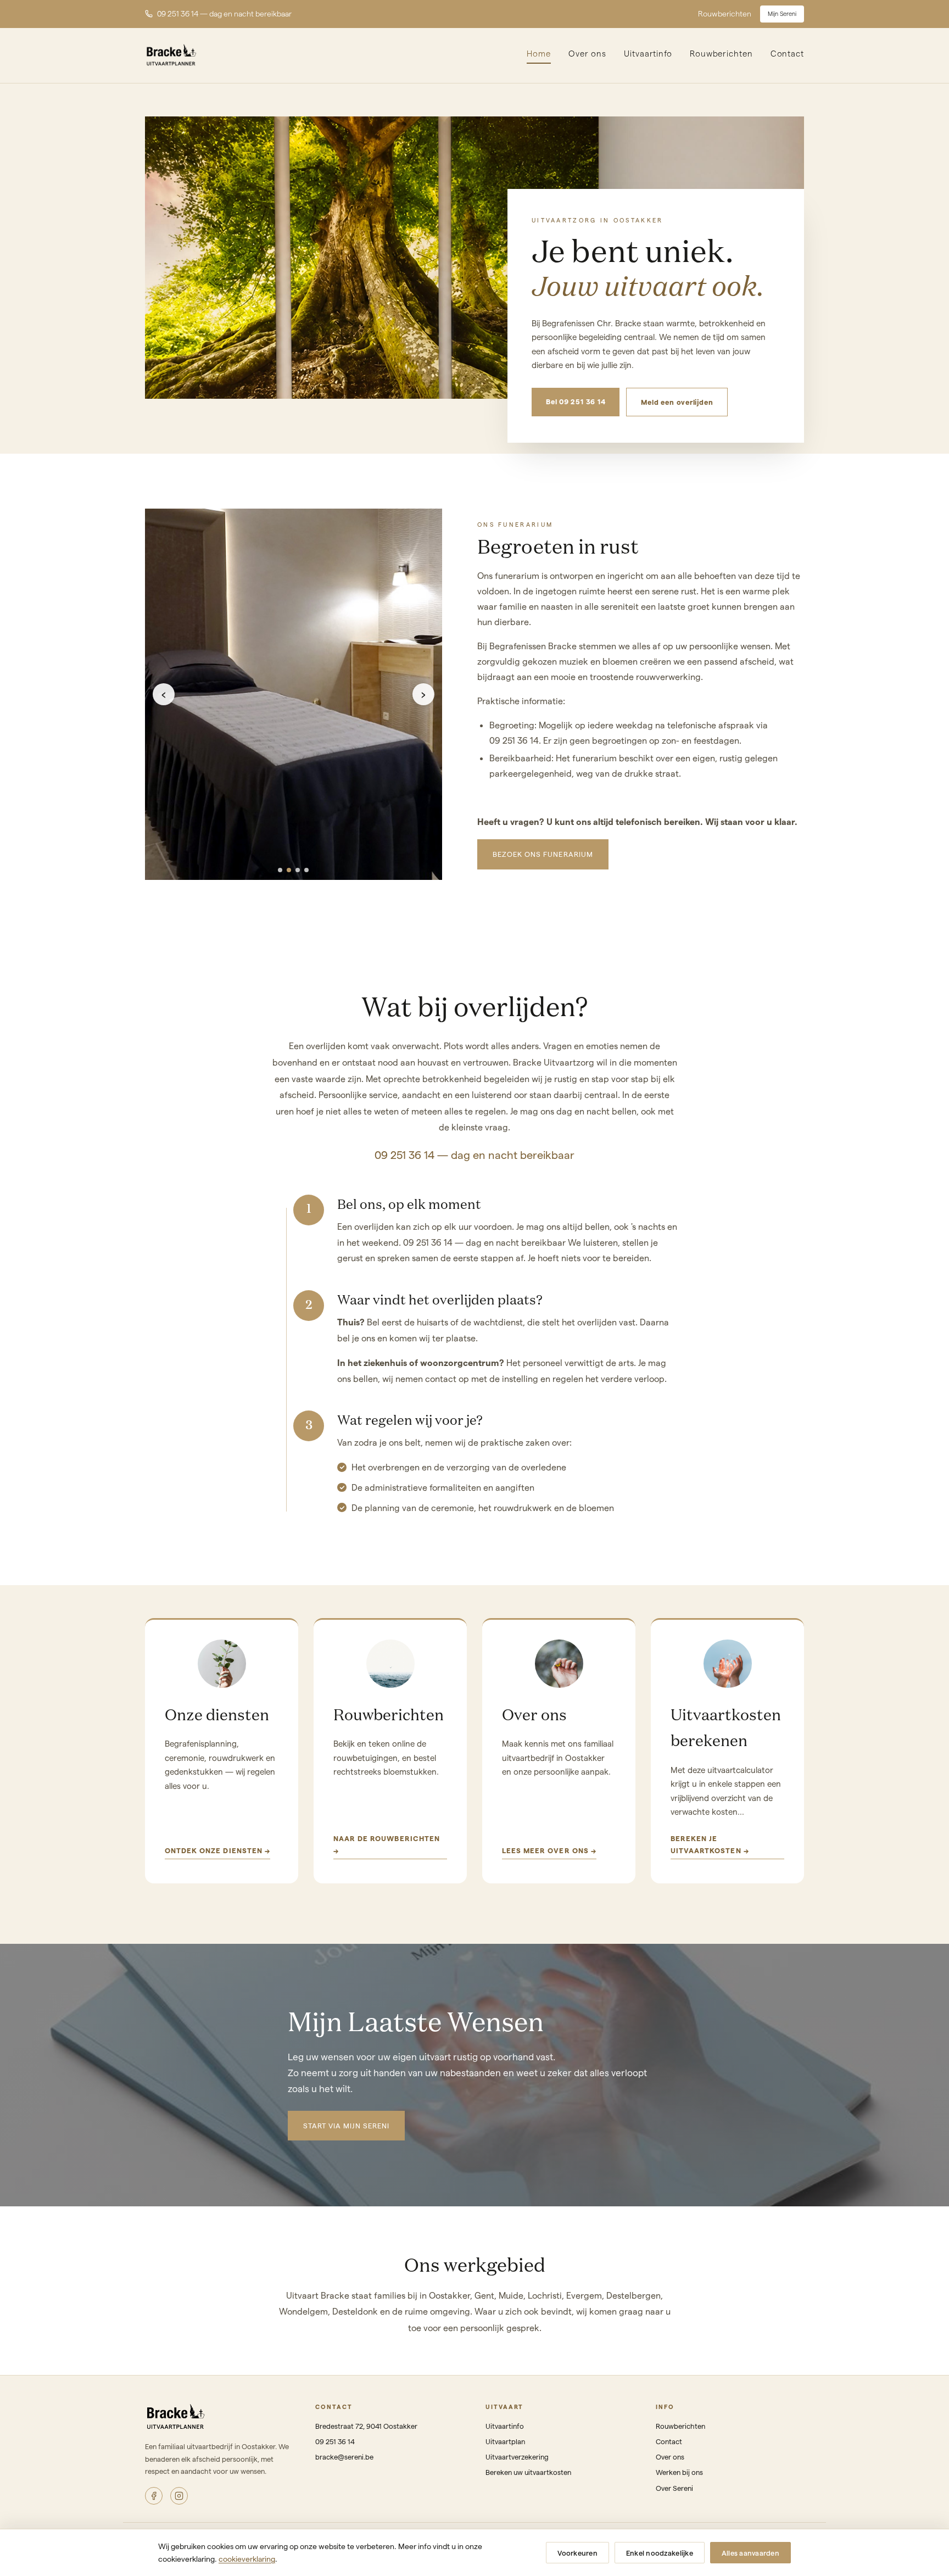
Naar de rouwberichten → (387, 1844)
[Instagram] (179, 2496)
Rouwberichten (725, 13)
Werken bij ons (679, 2472)
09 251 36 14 (335, 2441)
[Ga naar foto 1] (280, 870)
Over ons (587, 53)
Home (539, 53)
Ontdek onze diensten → (217, 1850)
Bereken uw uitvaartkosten (528, 2472)
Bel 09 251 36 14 (576, 401)
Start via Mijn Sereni (346, 2125)
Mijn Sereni (782, 13)
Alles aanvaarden (750, 2553)
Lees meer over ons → (549, 1850)
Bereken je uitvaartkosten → (710, 1844)
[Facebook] (154, 2496)
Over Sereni (674, 2488)
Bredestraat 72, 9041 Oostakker (366, 2426)
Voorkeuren (577, 2553)
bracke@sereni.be (344, 2457)
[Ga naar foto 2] (289, 870)
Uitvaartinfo (648, 53)
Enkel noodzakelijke (660, 2553)
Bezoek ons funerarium (543, 854)
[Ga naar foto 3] (298, 870)
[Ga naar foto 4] (306, 870)
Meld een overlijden (677, 402)
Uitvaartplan (505, 2441)
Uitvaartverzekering (517, 2457)
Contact (787, 53)
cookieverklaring (247, 2559)
